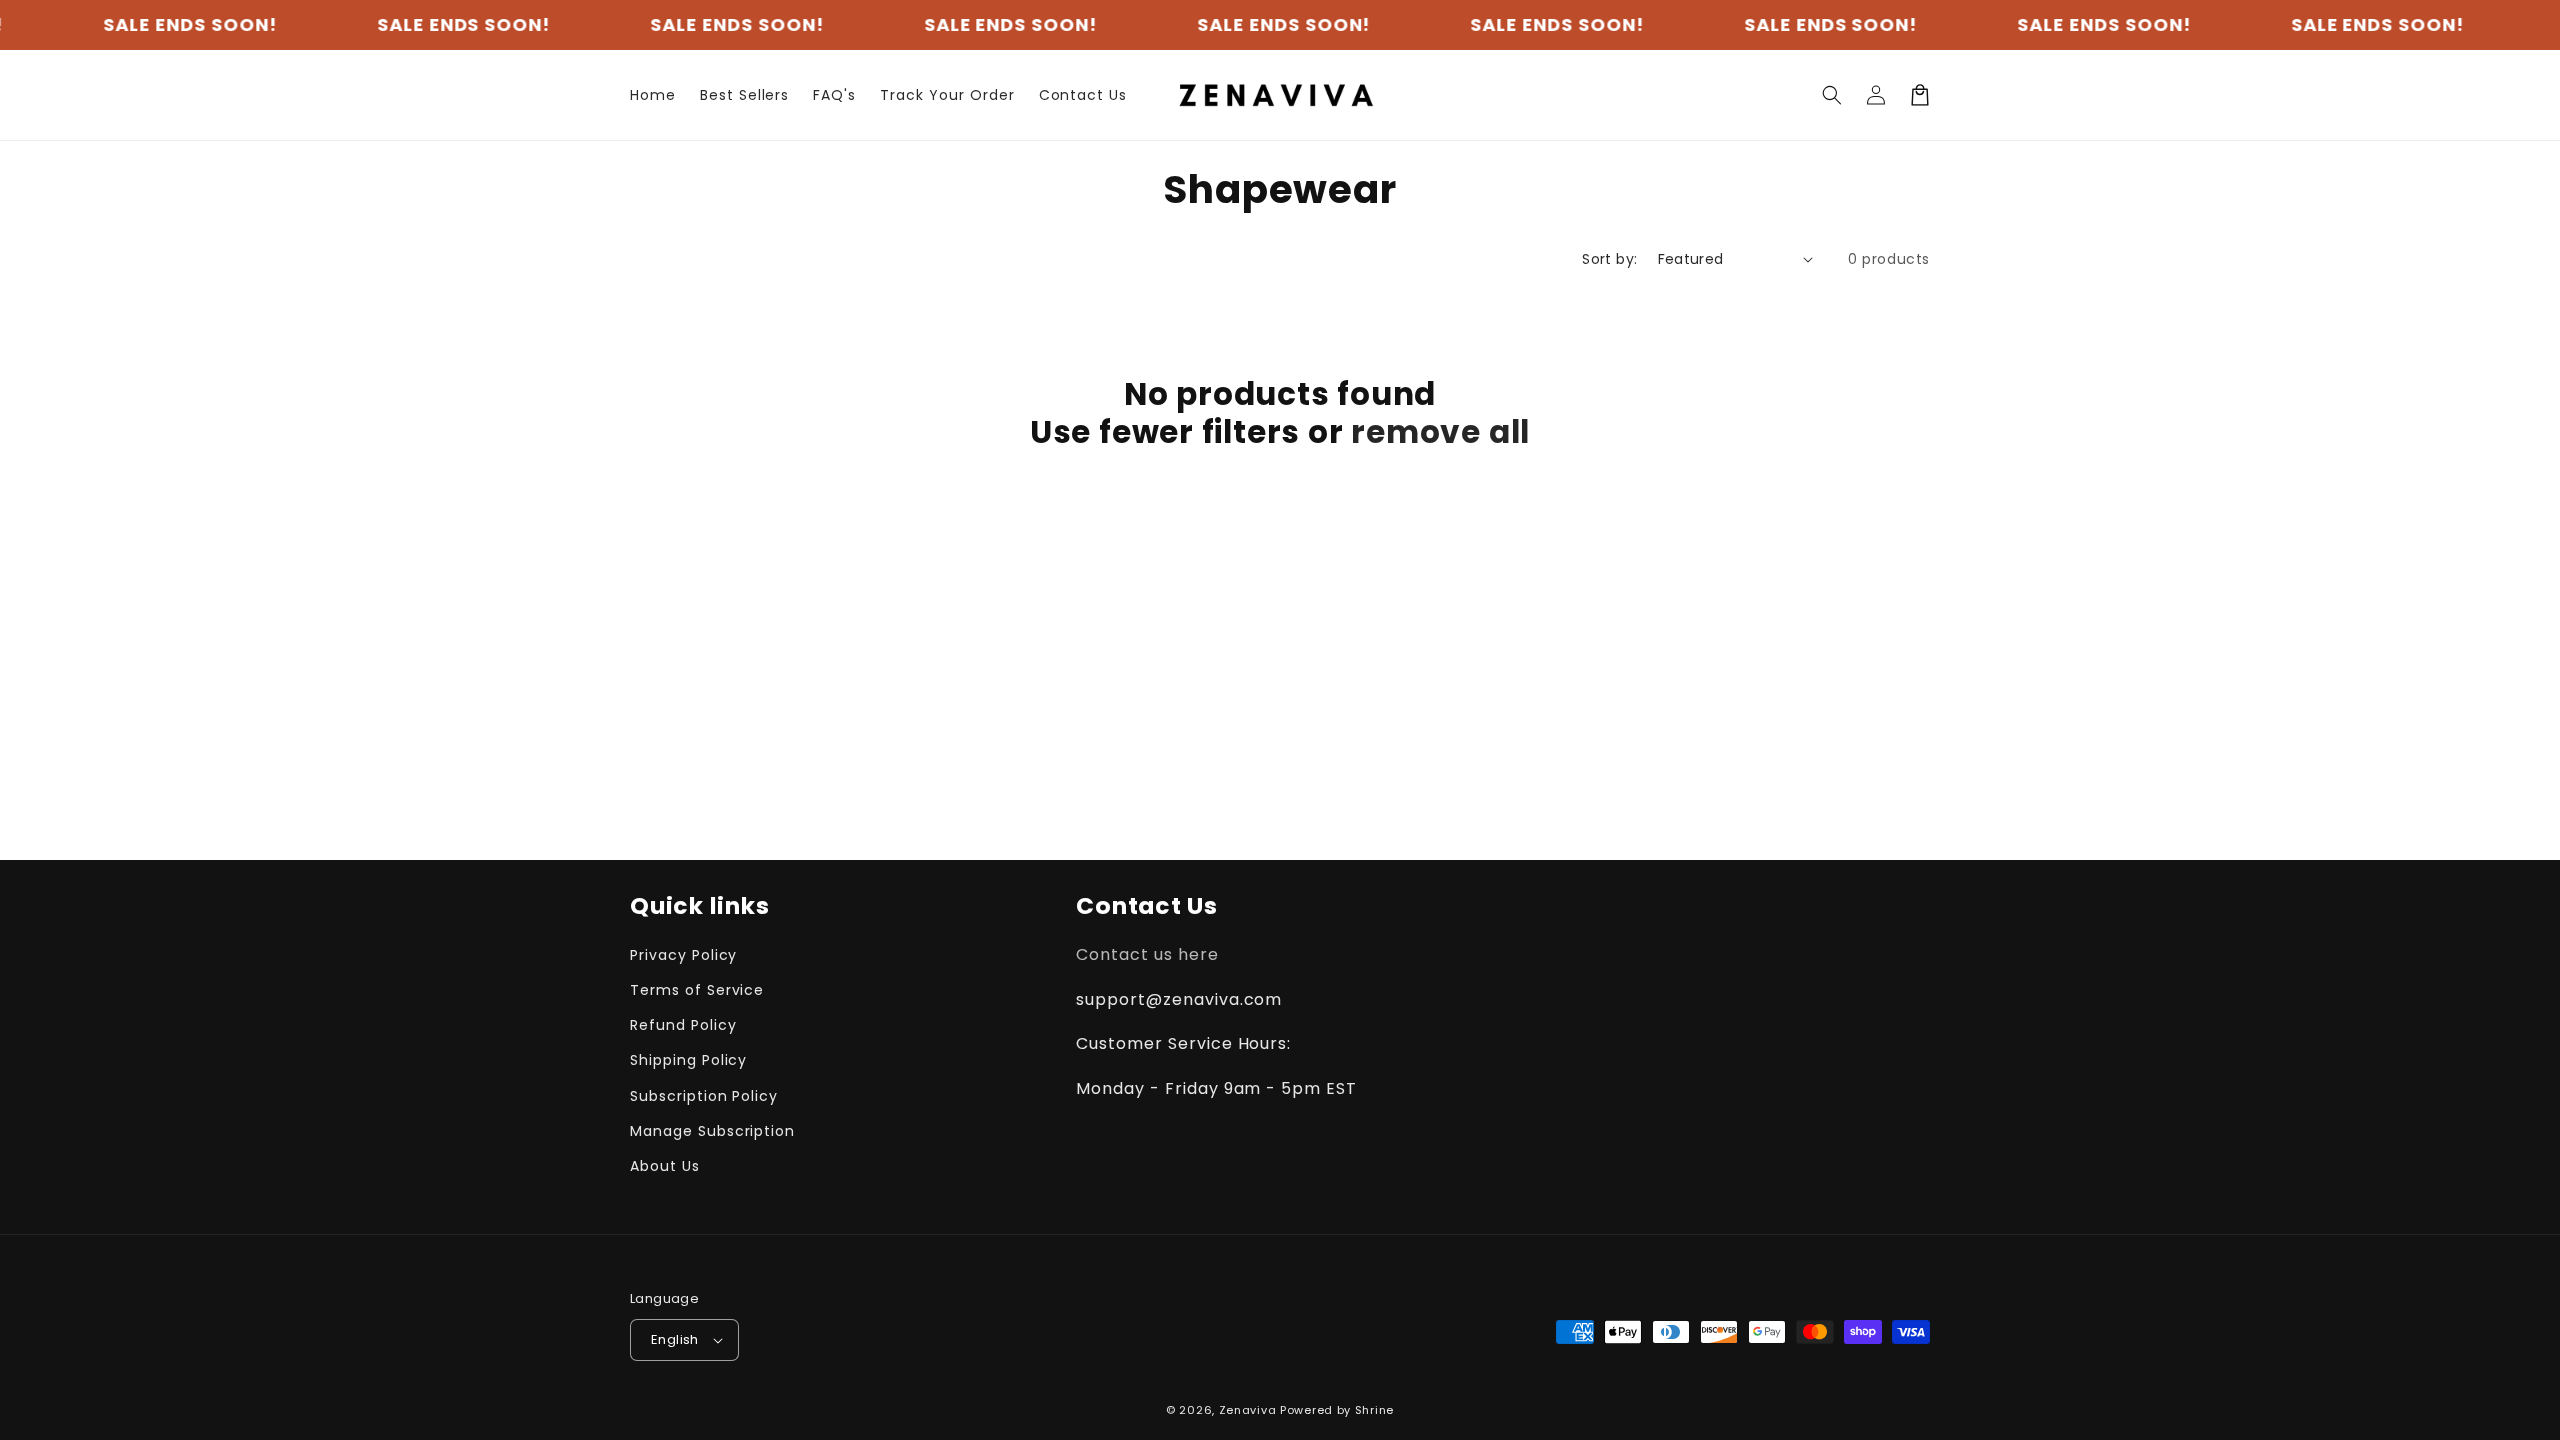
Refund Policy (683, 1025)
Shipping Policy (688, 1060)
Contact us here (1147, 954)
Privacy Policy (683, 955)
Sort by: (1609, 259)
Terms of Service (697, 990)
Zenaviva (1248, 1410)
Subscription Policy (704, 1096)
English (675, 1339)
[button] (1832, 95)
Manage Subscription (712, 1131)
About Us (665, 1166)
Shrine (1374, 1410)
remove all (1440, 432)
